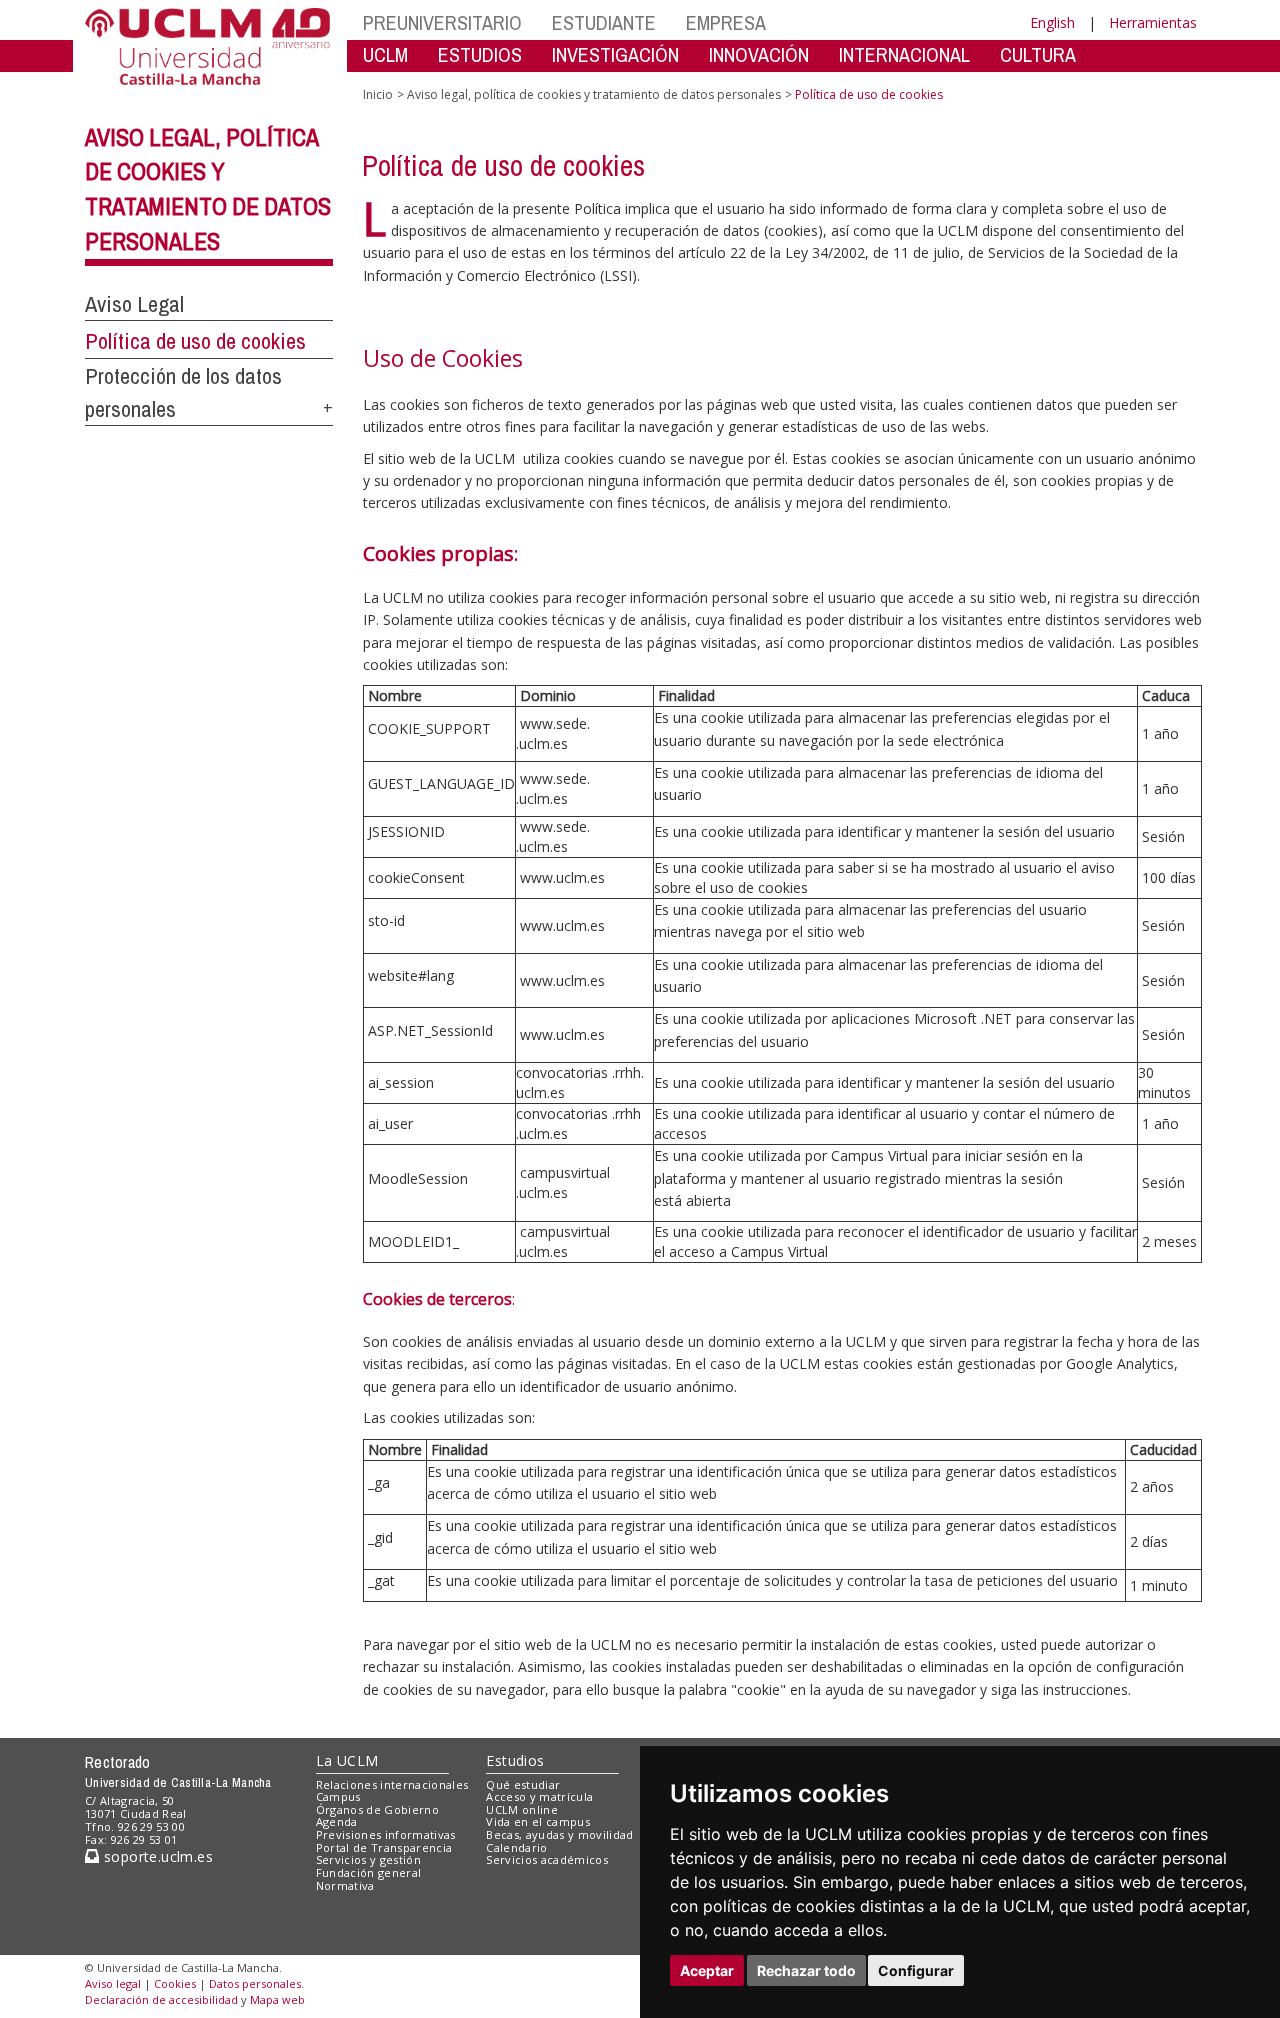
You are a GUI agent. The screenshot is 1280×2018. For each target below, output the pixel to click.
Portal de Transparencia (384, 1847)
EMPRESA (726, 22)
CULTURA (1038, 54)
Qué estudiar (523, 1784)
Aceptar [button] (707, 1970)
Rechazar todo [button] (806, 1970)
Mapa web (277, 1999)
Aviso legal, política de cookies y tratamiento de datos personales (594, 94)
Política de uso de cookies (195, 341)
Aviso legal (113, 1983)
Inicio (378, 94)
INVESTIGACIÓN (615, 54)
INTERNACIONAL (904, 54)
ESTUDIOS (480, 54)
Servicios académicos (547, 1859)
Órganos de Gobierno (377, 1809)
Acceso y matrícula (539, 1796)
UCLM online (522, 1809)
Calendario (516, 1847)
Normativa (345, 1885)
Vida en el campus (538, 1821)
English (1052, 22)
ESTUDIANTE (604, 22)
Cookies (175, 1983)
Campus (338, 1796)
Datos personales (255, 1983)
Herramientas (1153, 22)
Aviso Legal (134, 304)
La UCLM (347, 1760)
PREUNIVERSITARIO (442, 22)
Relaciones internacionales (392, 1784)
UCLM (385, 54)
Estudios (515, 1760)
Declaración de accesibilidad (161, 1999)
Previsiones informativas (386, 1834)
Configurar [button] (916, 1970)
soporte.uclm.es (156, 1856)
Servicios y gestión (368, 1859)
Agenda (337, 1821)
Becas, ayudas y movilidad (559, 1834)
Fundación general (369, 1872)
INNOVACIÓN (759, 54)
